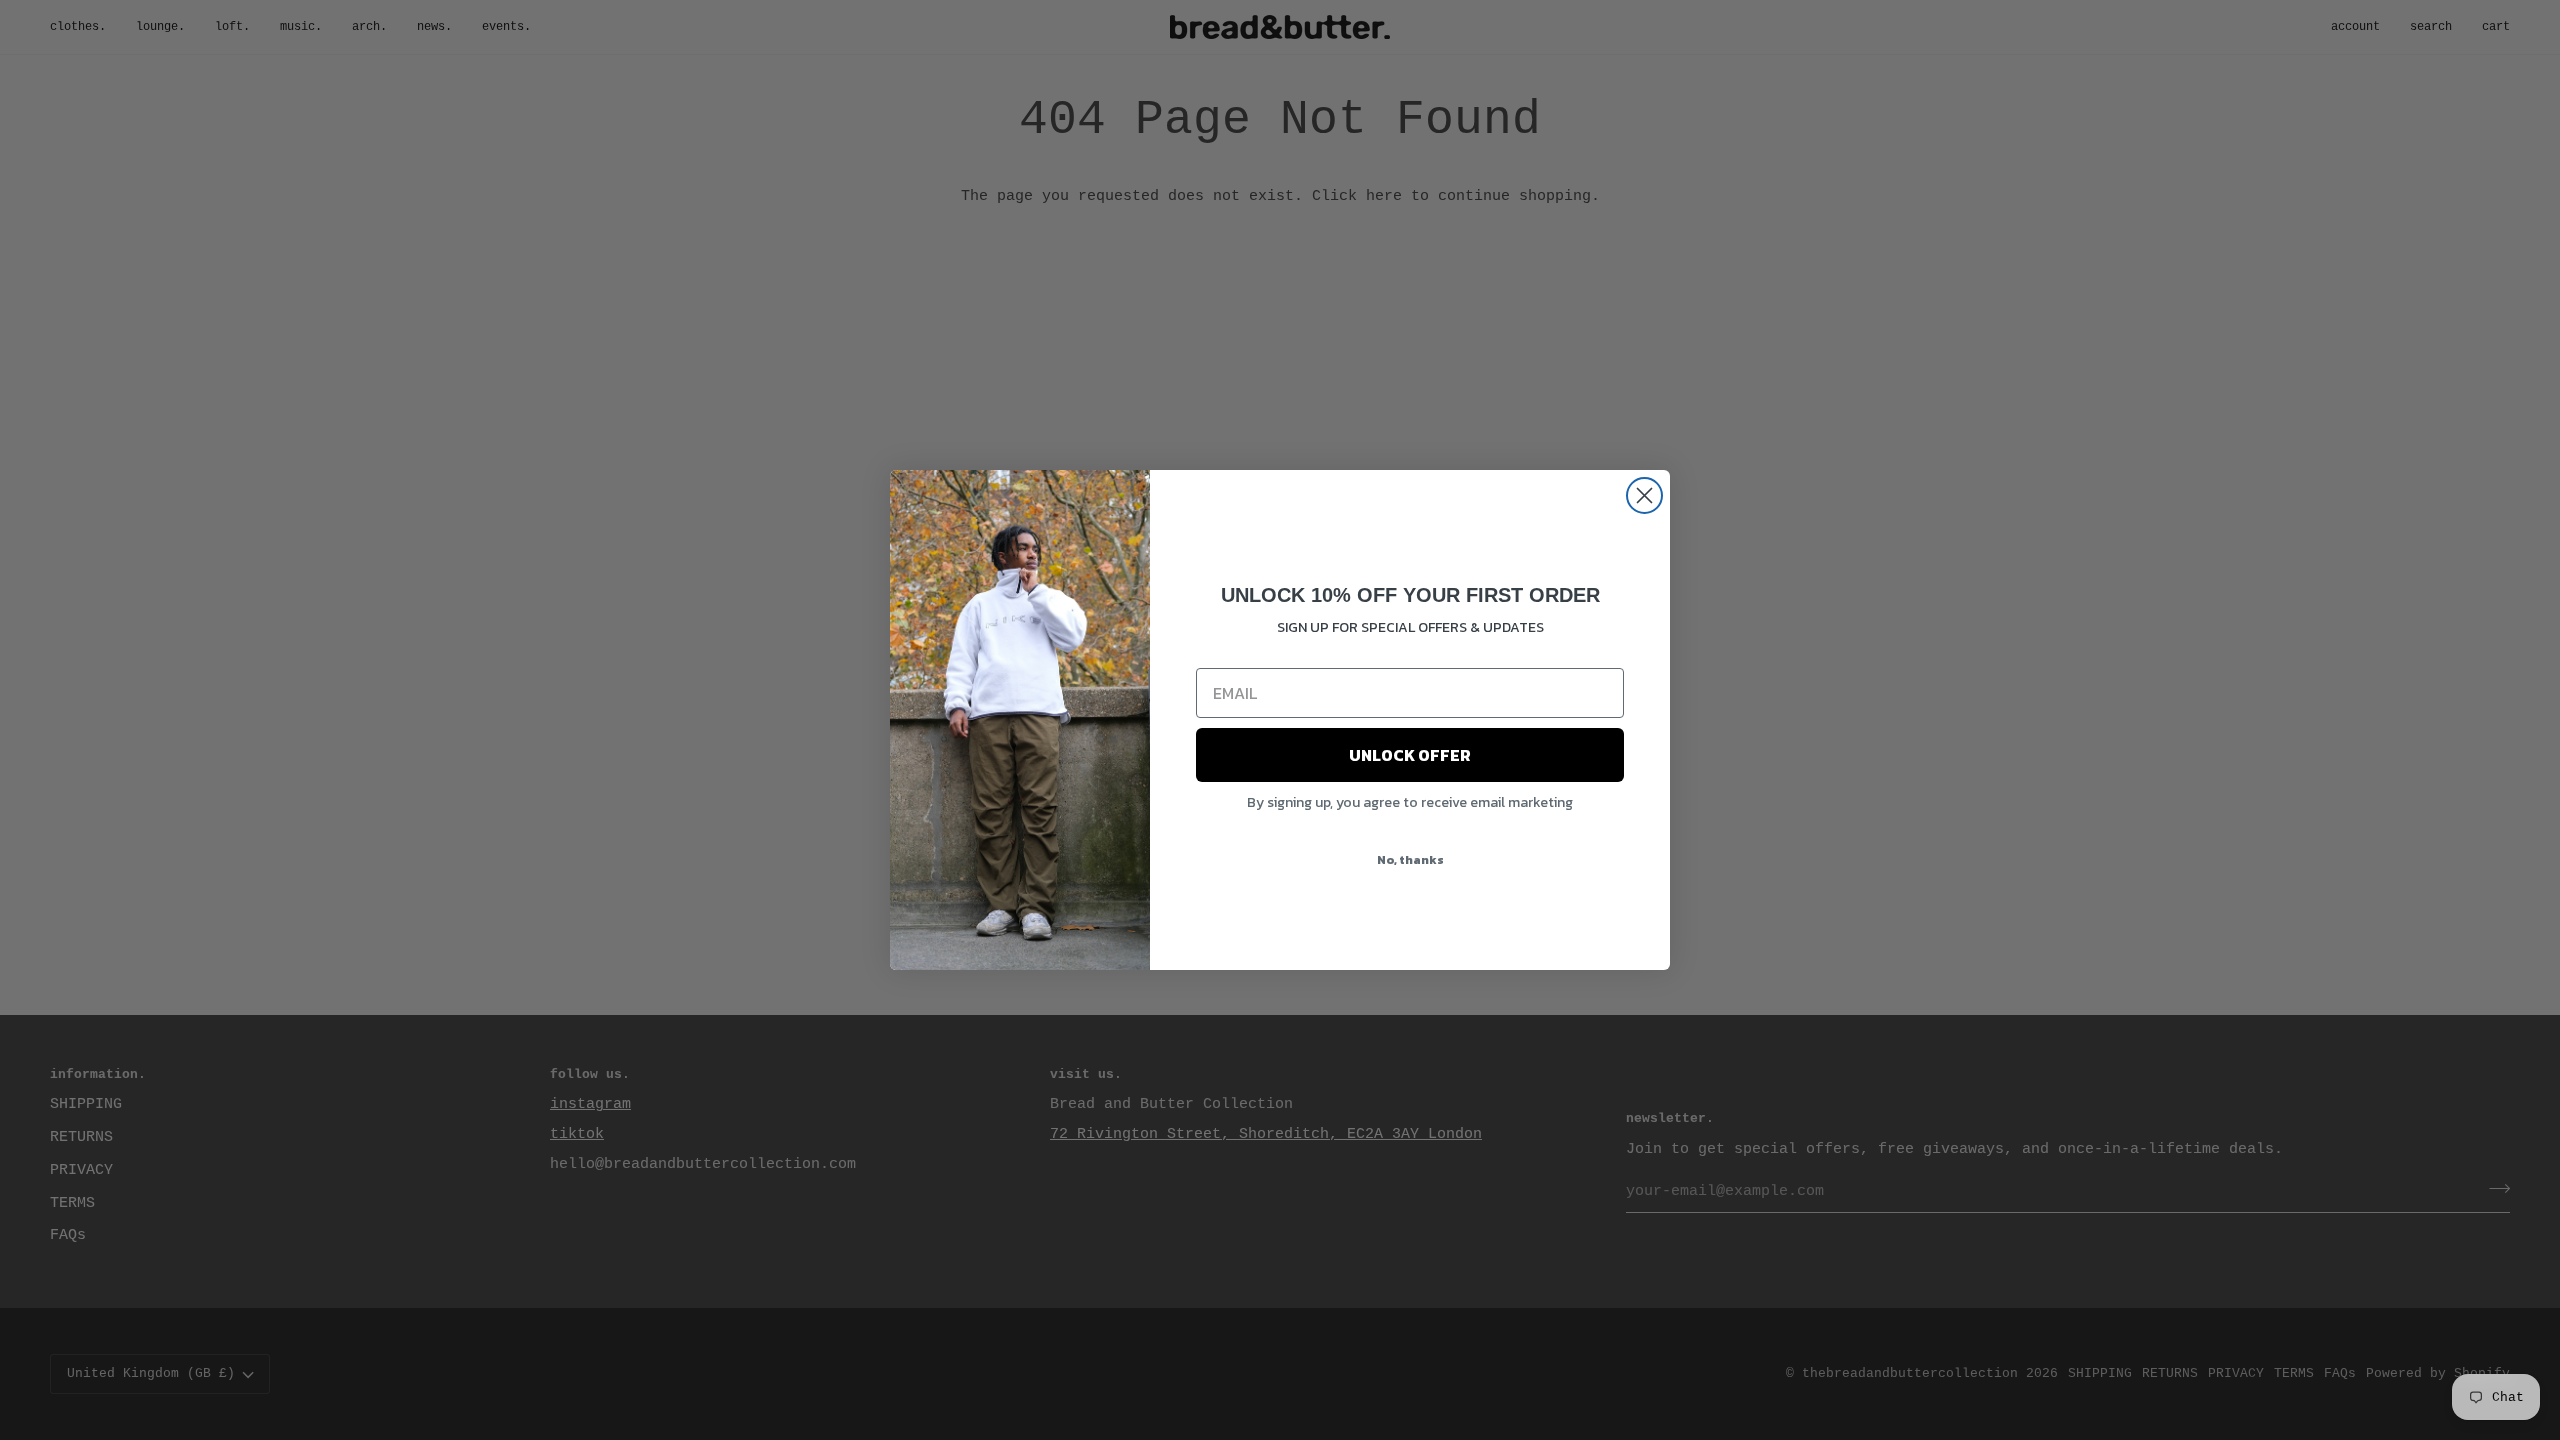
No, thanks (1410, 860)
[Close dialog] (1644, 495)
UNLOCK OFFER (1410, 755)
